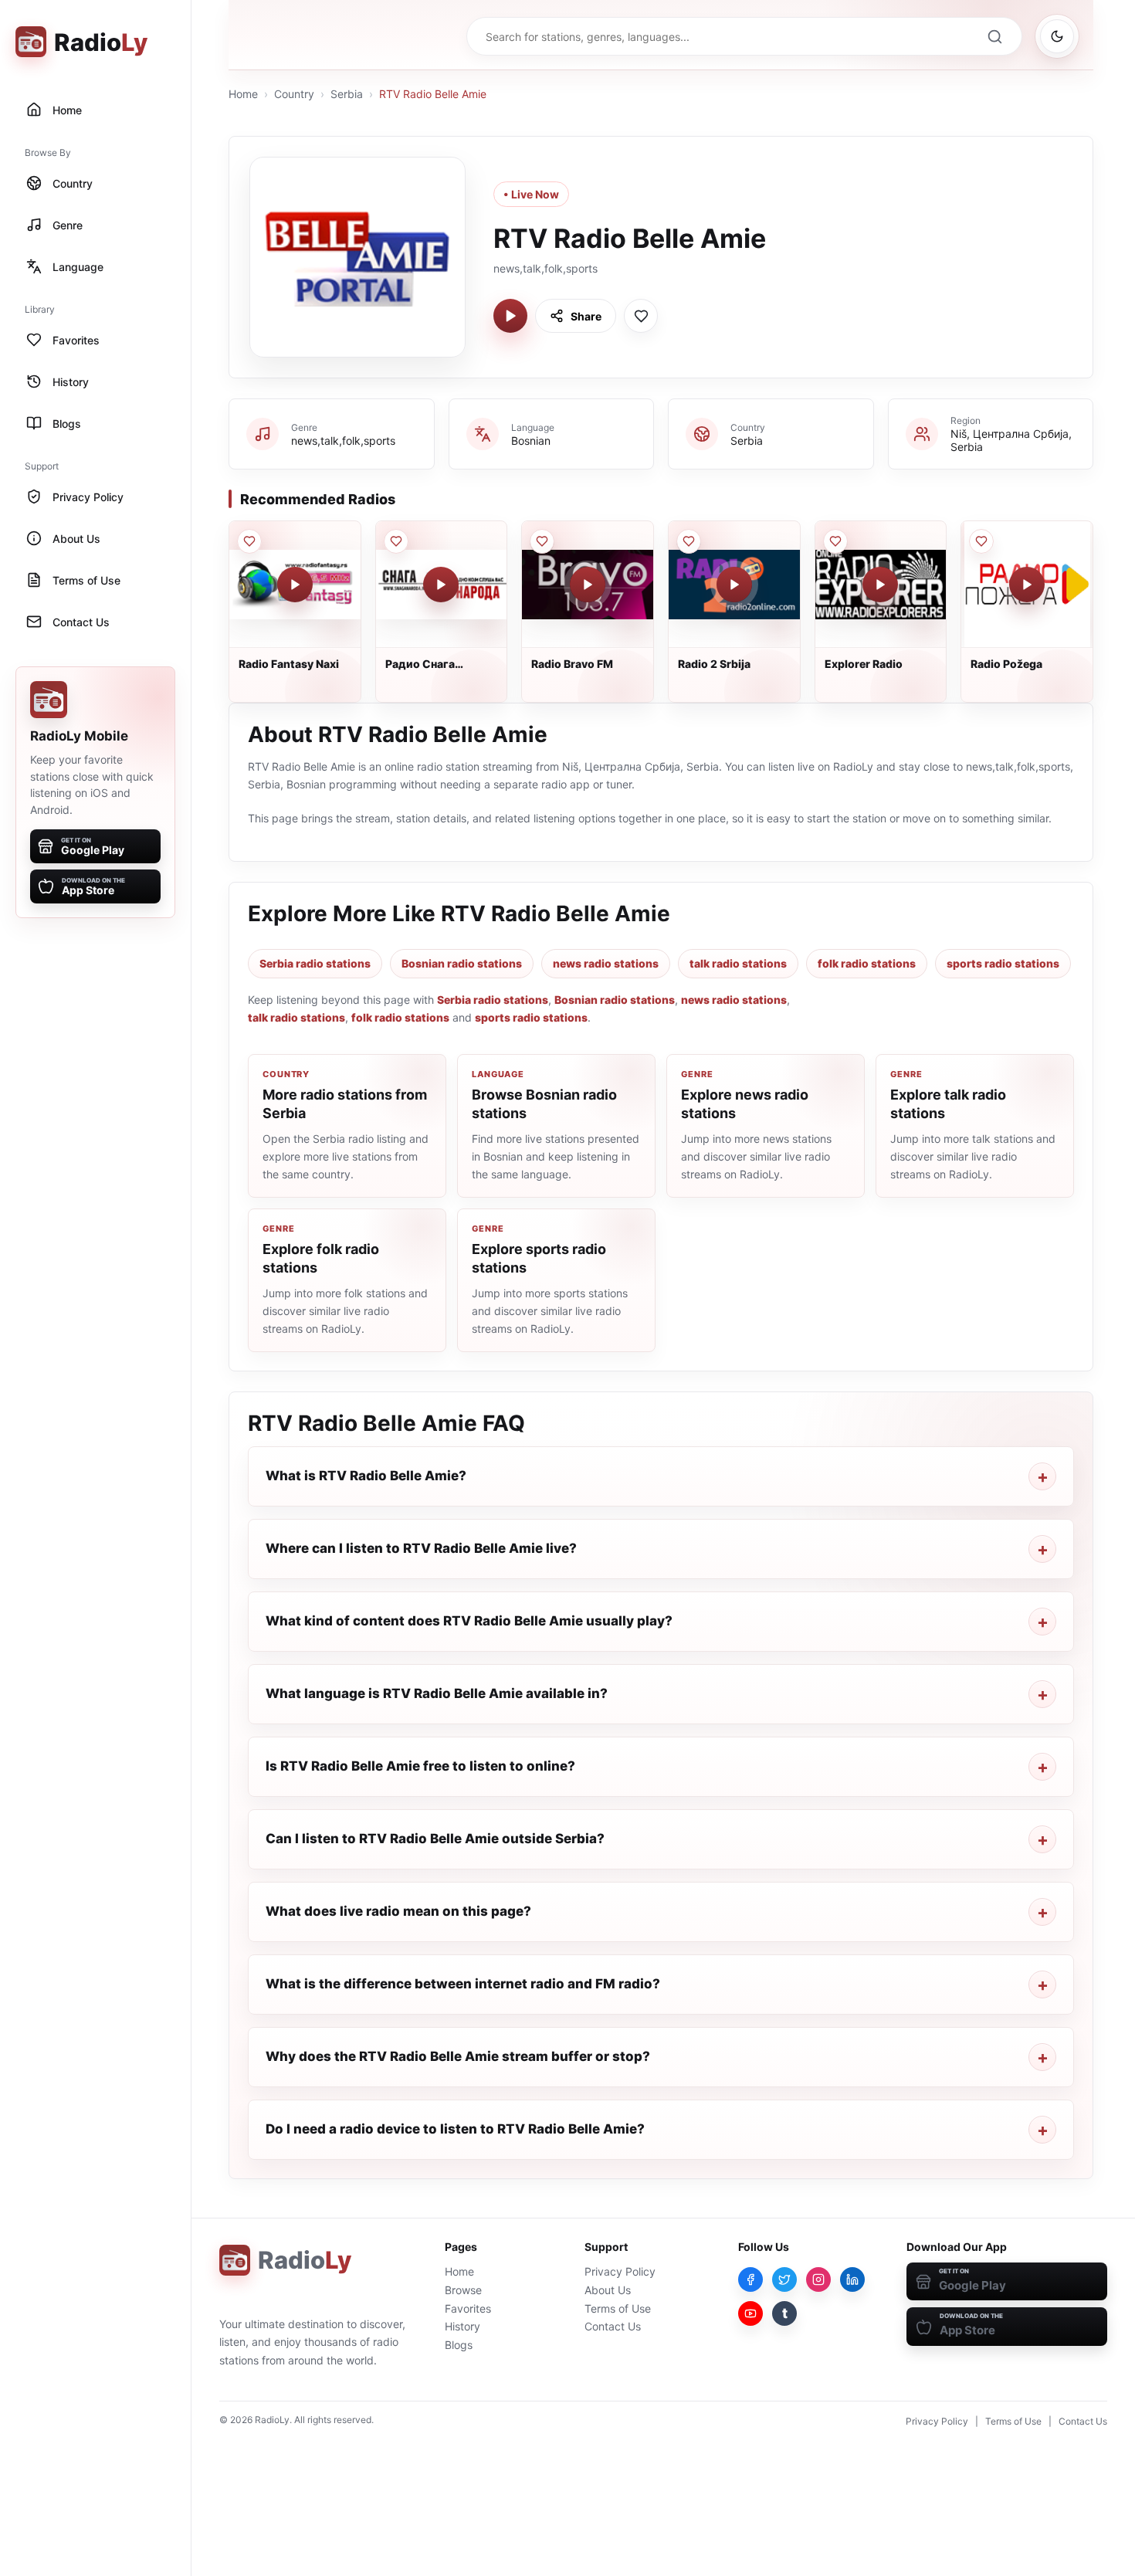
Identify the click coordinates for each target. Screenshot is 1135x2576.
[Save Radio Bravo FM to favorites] (542, 541)
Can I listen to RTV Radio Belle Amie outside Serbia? (435, 1839)
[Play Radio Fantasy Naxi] (295, 585)
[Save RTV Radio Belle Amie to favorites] (641, 316)
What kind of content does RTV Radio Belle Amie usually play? (469, 1621)
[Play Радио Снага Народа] (441, 585)
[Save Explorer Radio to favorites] (835, 541)
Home (243, 94)
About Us (608, 2290)
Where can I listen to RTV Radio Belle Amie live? (421, 1548)
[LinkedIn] (852, 2279)
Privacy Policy (620, 2271)
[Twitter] (784, 2279)
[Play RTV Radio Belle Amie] (510, 316)
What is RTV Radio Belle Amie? (366, 1476)
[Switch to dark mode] (1057, 36)
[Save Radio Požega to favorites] (981, 541)
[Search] (994, 36)
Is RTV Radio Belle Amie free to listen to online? (420, 1766)
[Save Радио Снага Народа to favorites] (396, 541)
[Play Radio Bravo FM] (588, 585)
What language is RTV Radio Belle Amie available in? (437, 1693)
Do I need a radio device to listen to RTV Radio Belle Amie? (455, 2129)
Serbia (347, 94)
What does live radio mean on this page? (398, 1911)
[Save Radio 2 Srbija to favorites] (689, 541)
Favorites (468, 2308)
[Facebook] (750, 2279)
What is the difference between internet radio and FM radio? (463, 1984)
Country (294, 94)
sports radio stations (1003, 963)
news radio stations (606, 963)
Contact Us (613, 2326)
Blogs (459, 2345)
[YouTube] (750, 2313)
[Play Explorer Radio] (880, 585)
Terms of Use (618, 2308)
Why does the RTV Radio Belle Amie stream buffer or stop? (458, 2056)
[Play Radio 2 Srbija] (734, 585)
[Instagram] (818, 2279)
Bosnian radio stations (462, 963)
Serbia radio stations (315, 963)
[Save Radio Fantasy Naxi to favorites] (249, 541)
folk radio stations (867, 963)
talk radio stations (738, 963)
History (462, 2326)
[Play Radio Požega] (1027, 585)
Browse (463, 2290)
